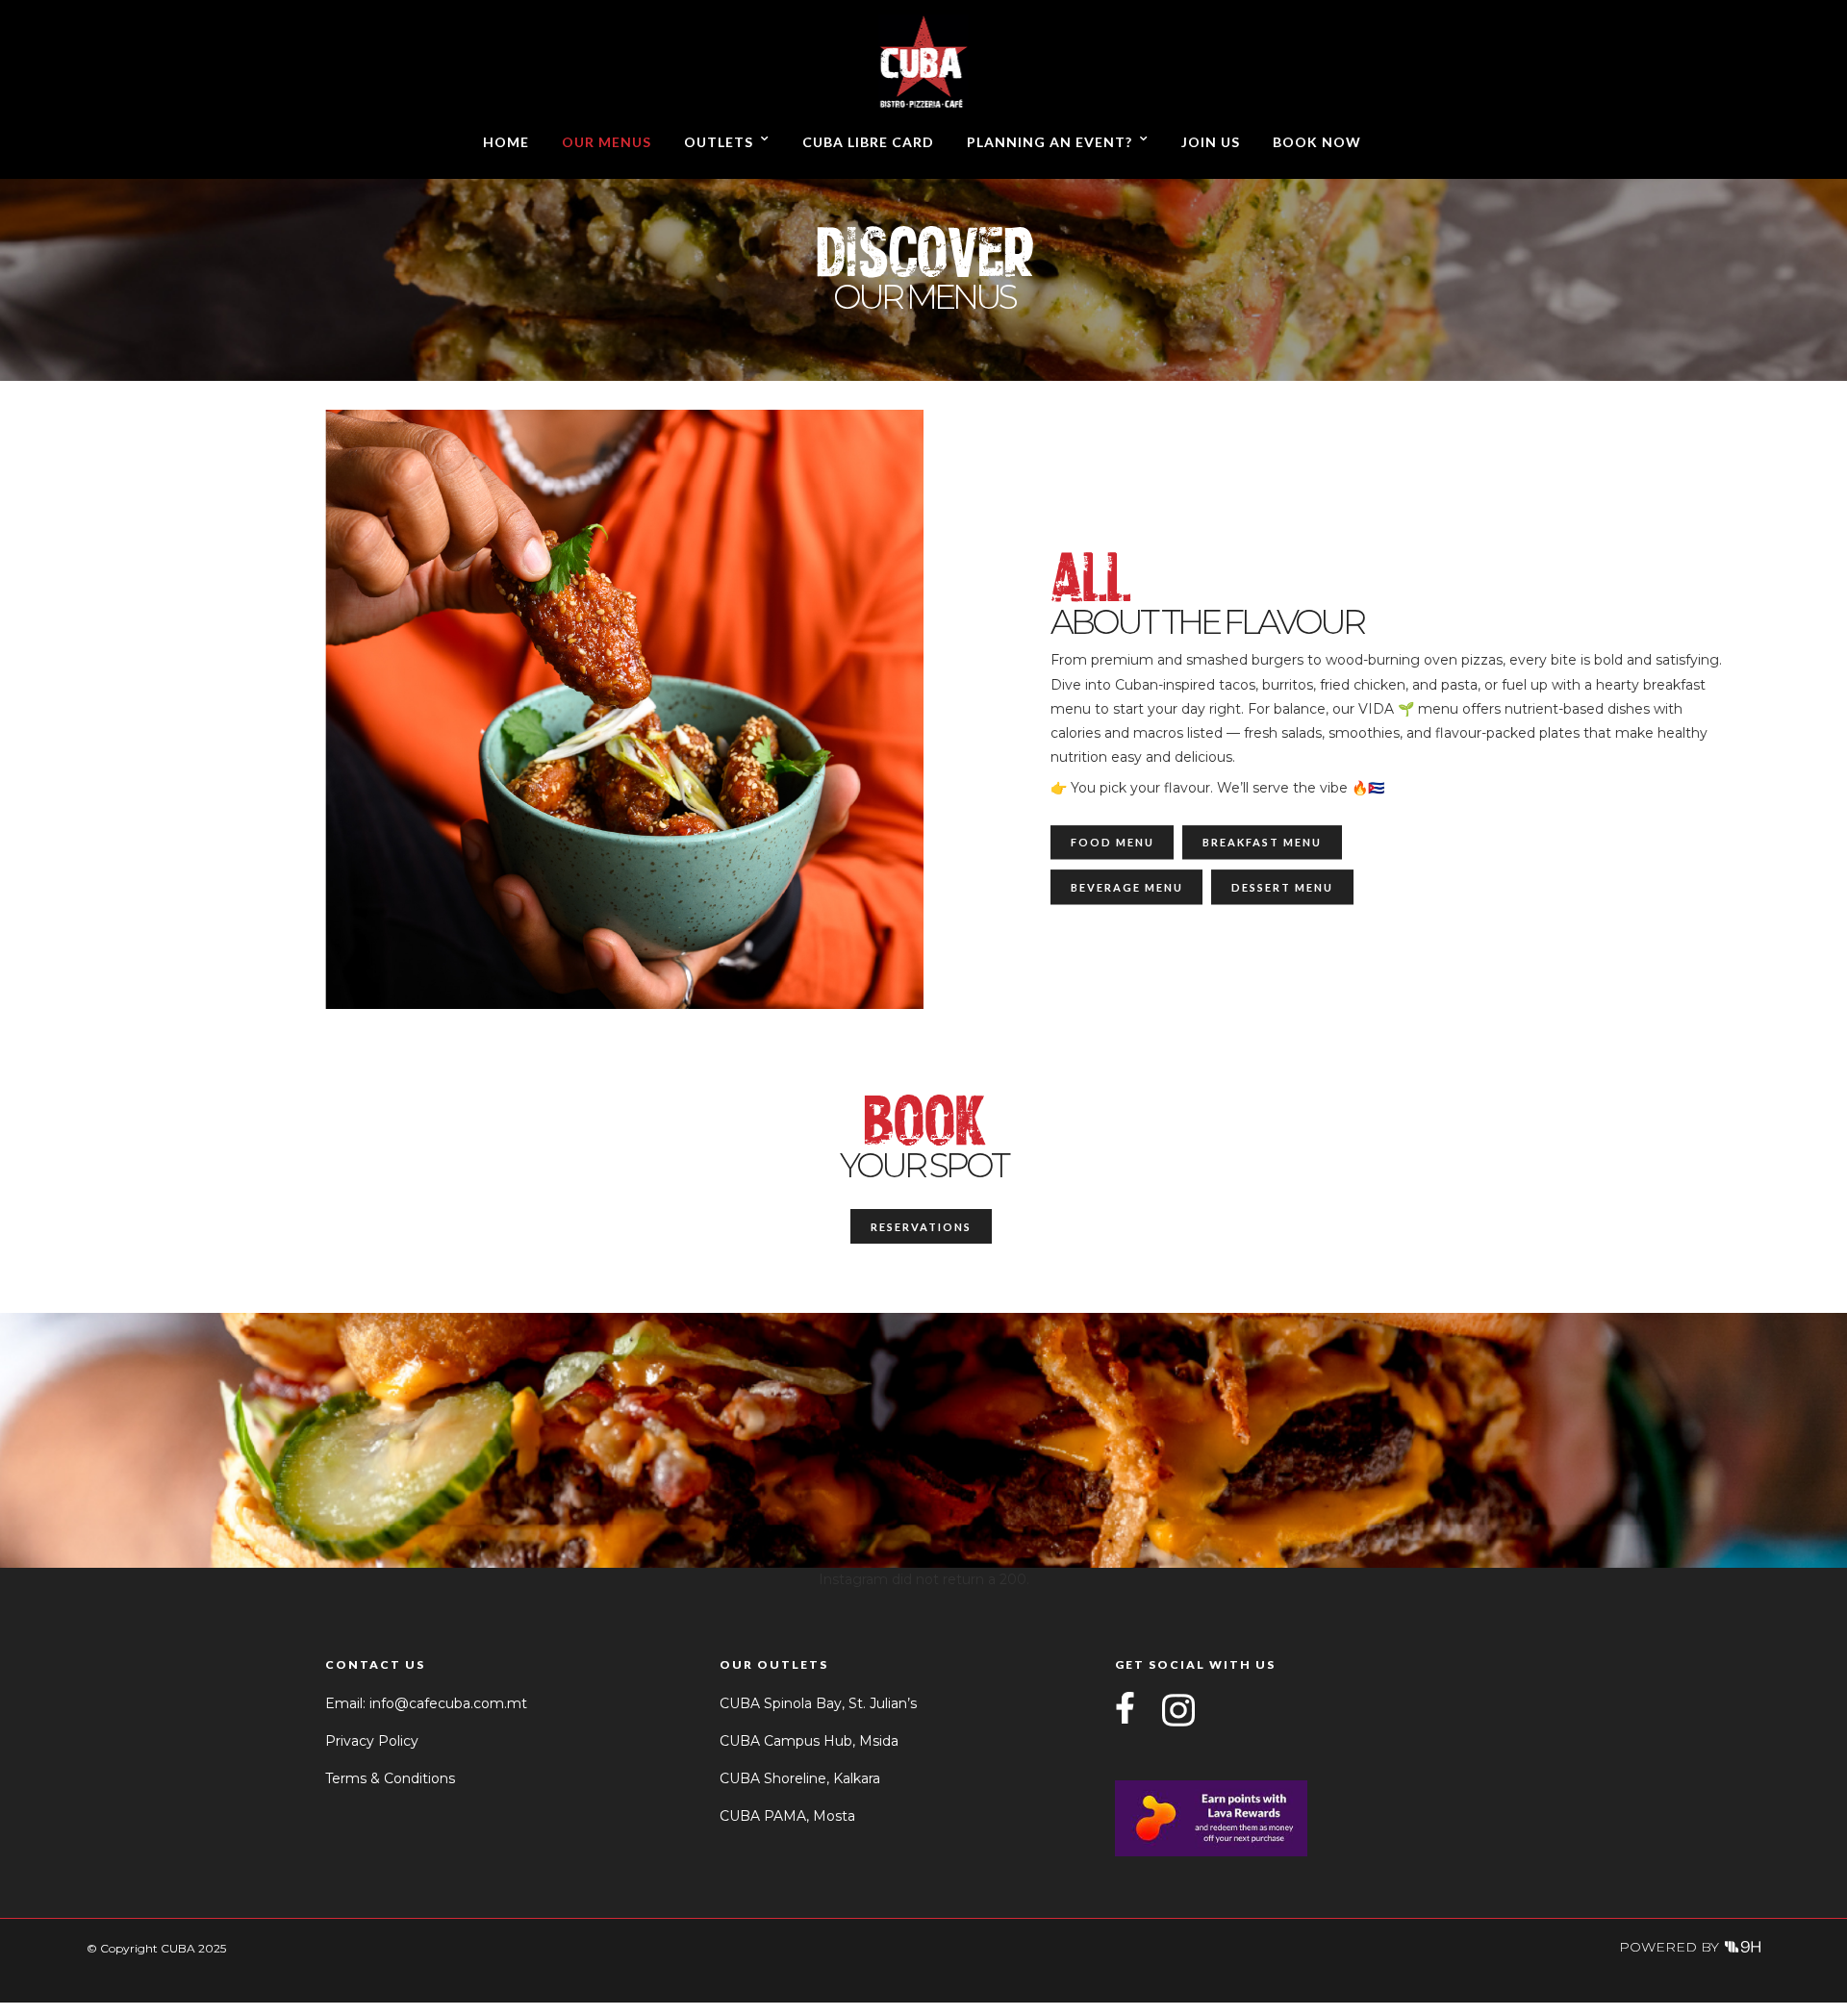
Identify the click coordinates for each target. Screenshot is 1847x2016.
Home (506, 142)
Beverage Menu (1127, 887)
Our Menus (607, 142)
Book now (1317, 142)
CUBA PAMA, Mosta (787, 1816)
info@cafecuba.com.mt (448, 1703)
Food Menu (1113, 843)
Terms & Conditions (390, 1778)
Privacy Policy (372, 1741)
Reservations (921, 1227)
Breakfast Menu (1262, 843)
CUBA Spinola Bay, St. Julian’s (818, 1703)
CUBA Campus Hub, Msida (809, 1741)
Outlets (719, 142)
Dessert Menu (1282, 887)
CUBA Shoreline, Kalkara (800, 1778)
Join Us (1211, 142)
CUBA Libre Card (868, 142)
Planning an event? (1050, 142)
